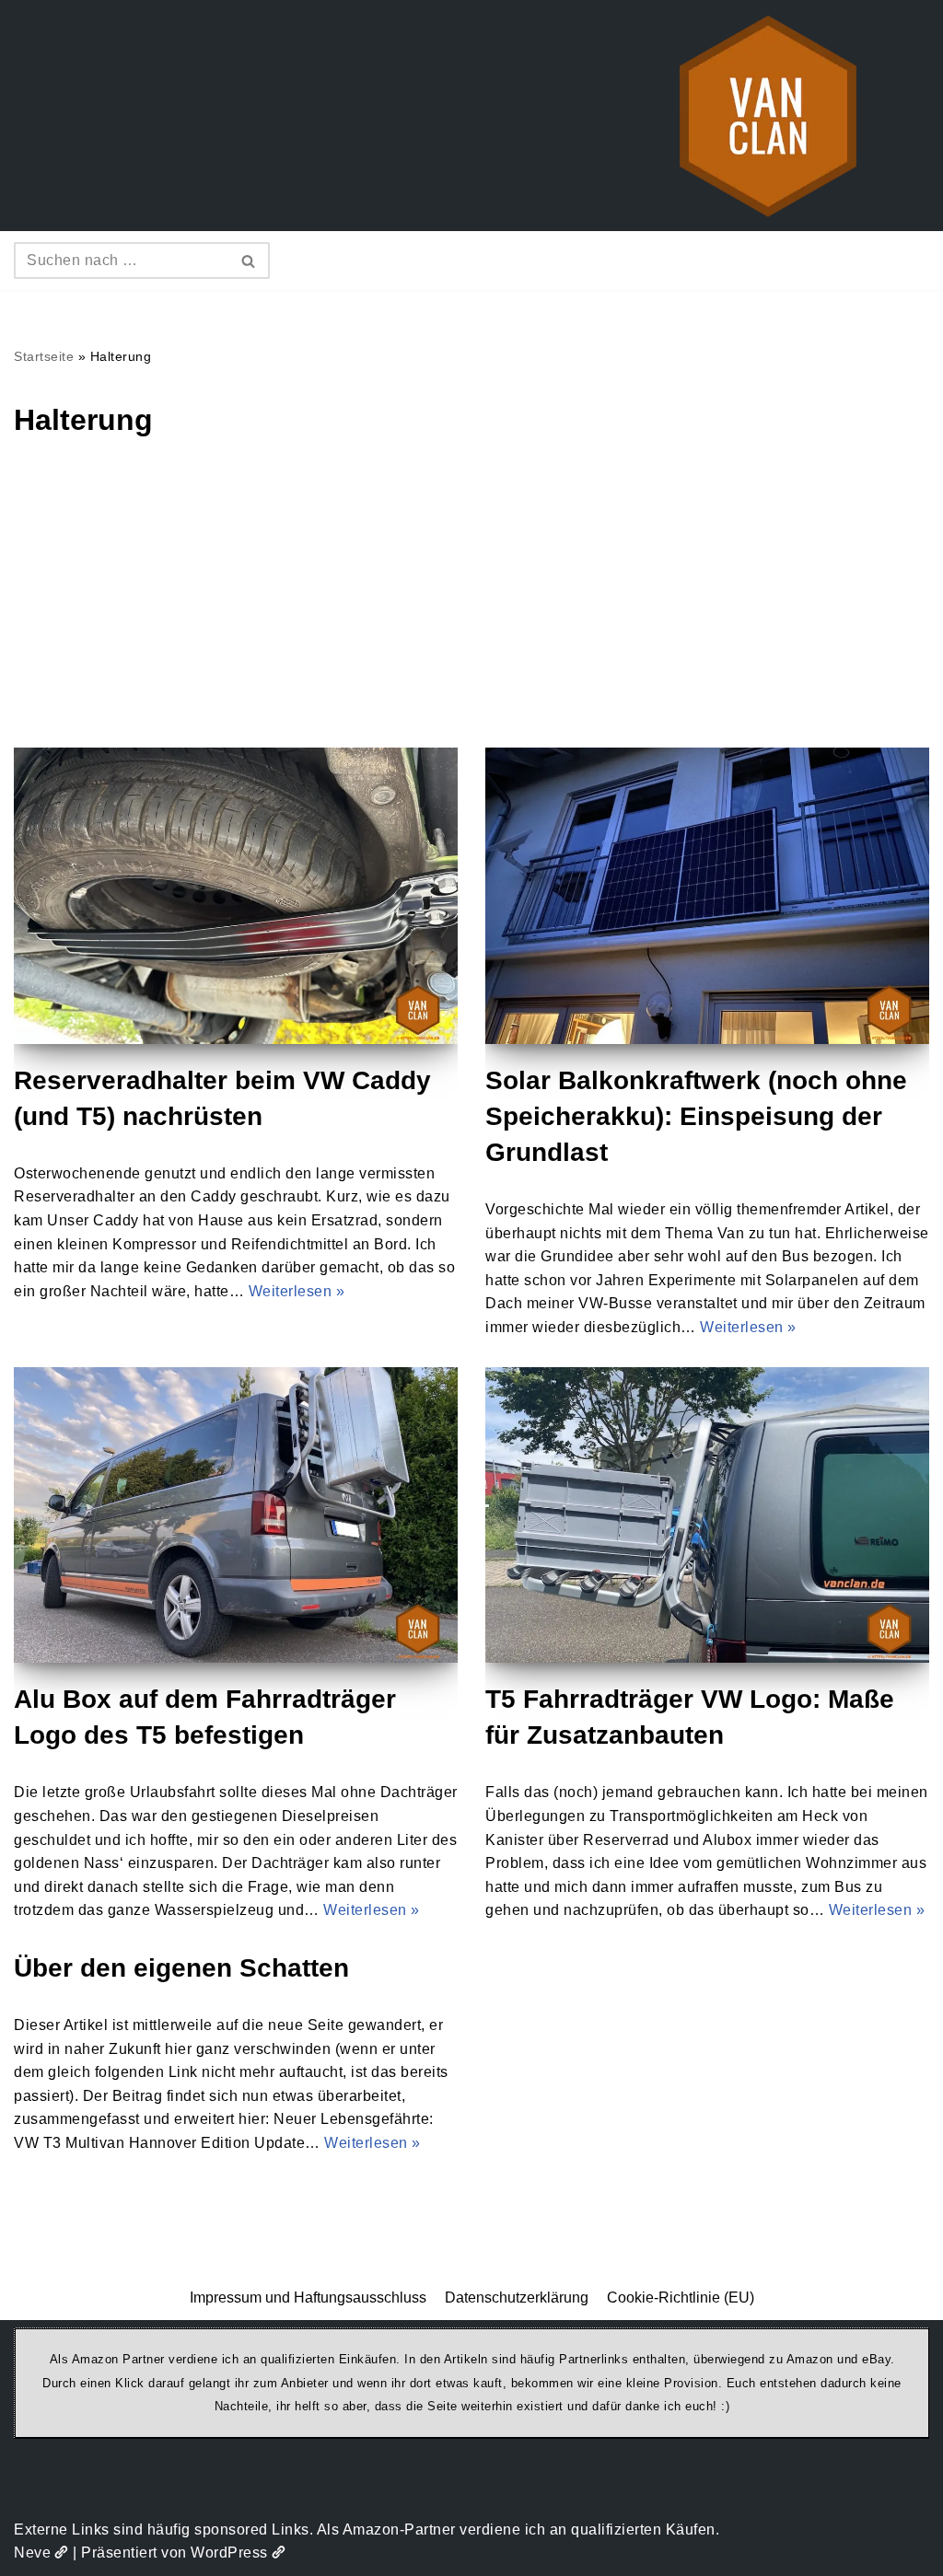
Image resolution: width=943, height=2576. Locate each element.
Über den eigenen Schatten (181, 1968)
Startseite (44, 356)
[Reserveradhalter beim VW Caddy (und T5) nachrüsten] (236, 895)
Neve (32, 2553)
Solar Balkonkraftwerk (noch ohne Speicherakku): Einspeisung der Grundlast (696, 1116)
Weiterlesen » (297, 1291)
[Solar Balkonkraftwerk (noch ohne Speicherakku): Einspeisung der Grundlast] (707, 895)
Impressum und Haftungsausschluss (308, 2298)
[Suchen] (249, 261)
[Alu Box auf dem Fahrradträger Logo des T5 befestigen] (236, 1515)
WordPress (229, 2553)
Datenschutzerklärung (517, 2298)
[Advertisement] (471, 609)
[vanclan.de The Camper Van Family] (768, 116)
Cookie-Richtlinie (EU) (681, 2298)
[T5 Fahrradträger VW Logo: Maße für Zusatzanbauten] (707, 1515)
